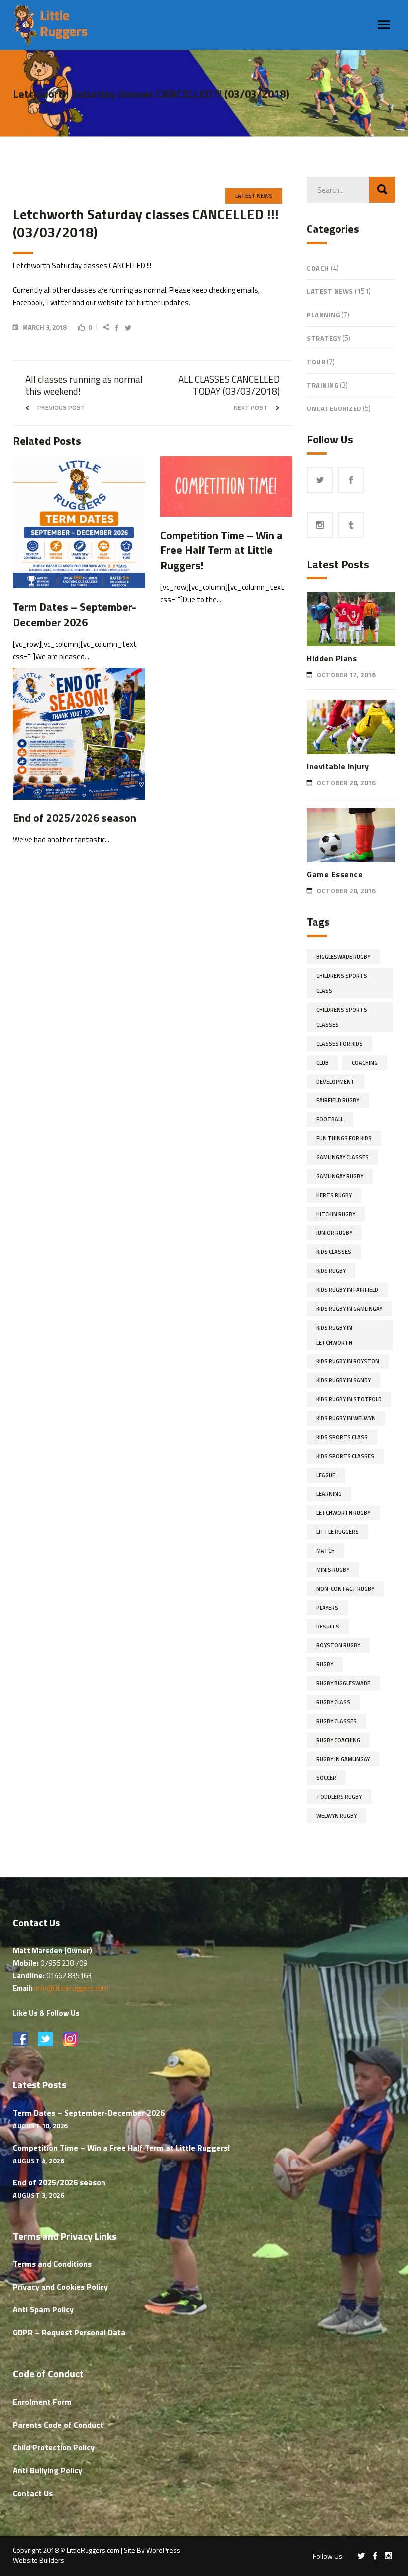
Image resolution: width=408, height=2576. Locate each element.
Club (323, 1063)
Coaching (365, 1063)
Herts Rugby (334, 1195)
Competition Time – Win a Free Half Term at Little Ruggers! (121, 2148)
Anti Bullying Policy (48, 2470)
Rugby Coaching (338, 1740)
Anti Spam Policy (43, 2309)
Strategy (324, 338)
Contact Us (33, 2493)
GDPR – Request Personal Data (69, 2332)
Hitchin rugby (336, 1214)
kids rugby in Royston (348, 1361)
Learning (329, 1494)
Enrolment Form (42, 2402)
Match (326, 1551)
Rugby (325, 1664)
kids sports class (342, 1437)
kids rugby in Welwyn (346, 1418)
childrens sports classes (342, 1017)
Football (330, 1119)
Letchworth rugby (343, 1513)
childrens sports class (342, 983)
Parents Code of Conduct (58, 2425)
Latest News (254, 196)
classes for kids (340, 1044)
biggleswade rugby (343, 957)
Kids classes (334, 1252)
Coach (318, 268)
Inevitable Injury (338, 766)
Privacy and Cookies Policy (60, 2287)
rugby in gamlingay (343, 1759)
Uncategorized (334, 408)
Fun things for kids (344, 1138)
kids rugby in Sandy (344, 1380)
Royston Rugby (338, 1645)
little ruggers (338, 1532)
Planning (323, 315)
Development (336, 1082)
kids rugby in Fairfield (347, 1290)
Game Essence (335, 874)
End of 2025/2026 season (59, 2182)
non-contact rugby (345, 1589)
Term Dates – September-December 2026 (89, 2113)
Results (328, 1627)
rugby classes (337, 1721)
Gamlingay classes (343, 1157)
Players (327, 1608)
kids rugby (331, 1271)
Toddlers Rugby (339, 1797)
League (326, 1475)
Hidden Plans (332, 658)
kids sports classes (345, 1456)
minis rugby (333, 1570)
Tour (316, 362)
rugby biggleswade (343, 1683)
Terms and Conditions (52, 2264)
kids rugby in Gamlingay (349, 1309)
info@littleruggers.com (71, 1988)
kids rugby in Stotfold (349, 1399)
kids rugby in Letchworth (334, 1335)
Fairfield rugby (338, 1100)
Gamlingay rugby (340, 1176)
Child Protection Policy (54, 2447)
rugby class (333, 1702)
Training (323, 385)
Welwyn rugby (337, 1816)
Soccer (326, 1778)
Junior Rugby (334, 1233)
